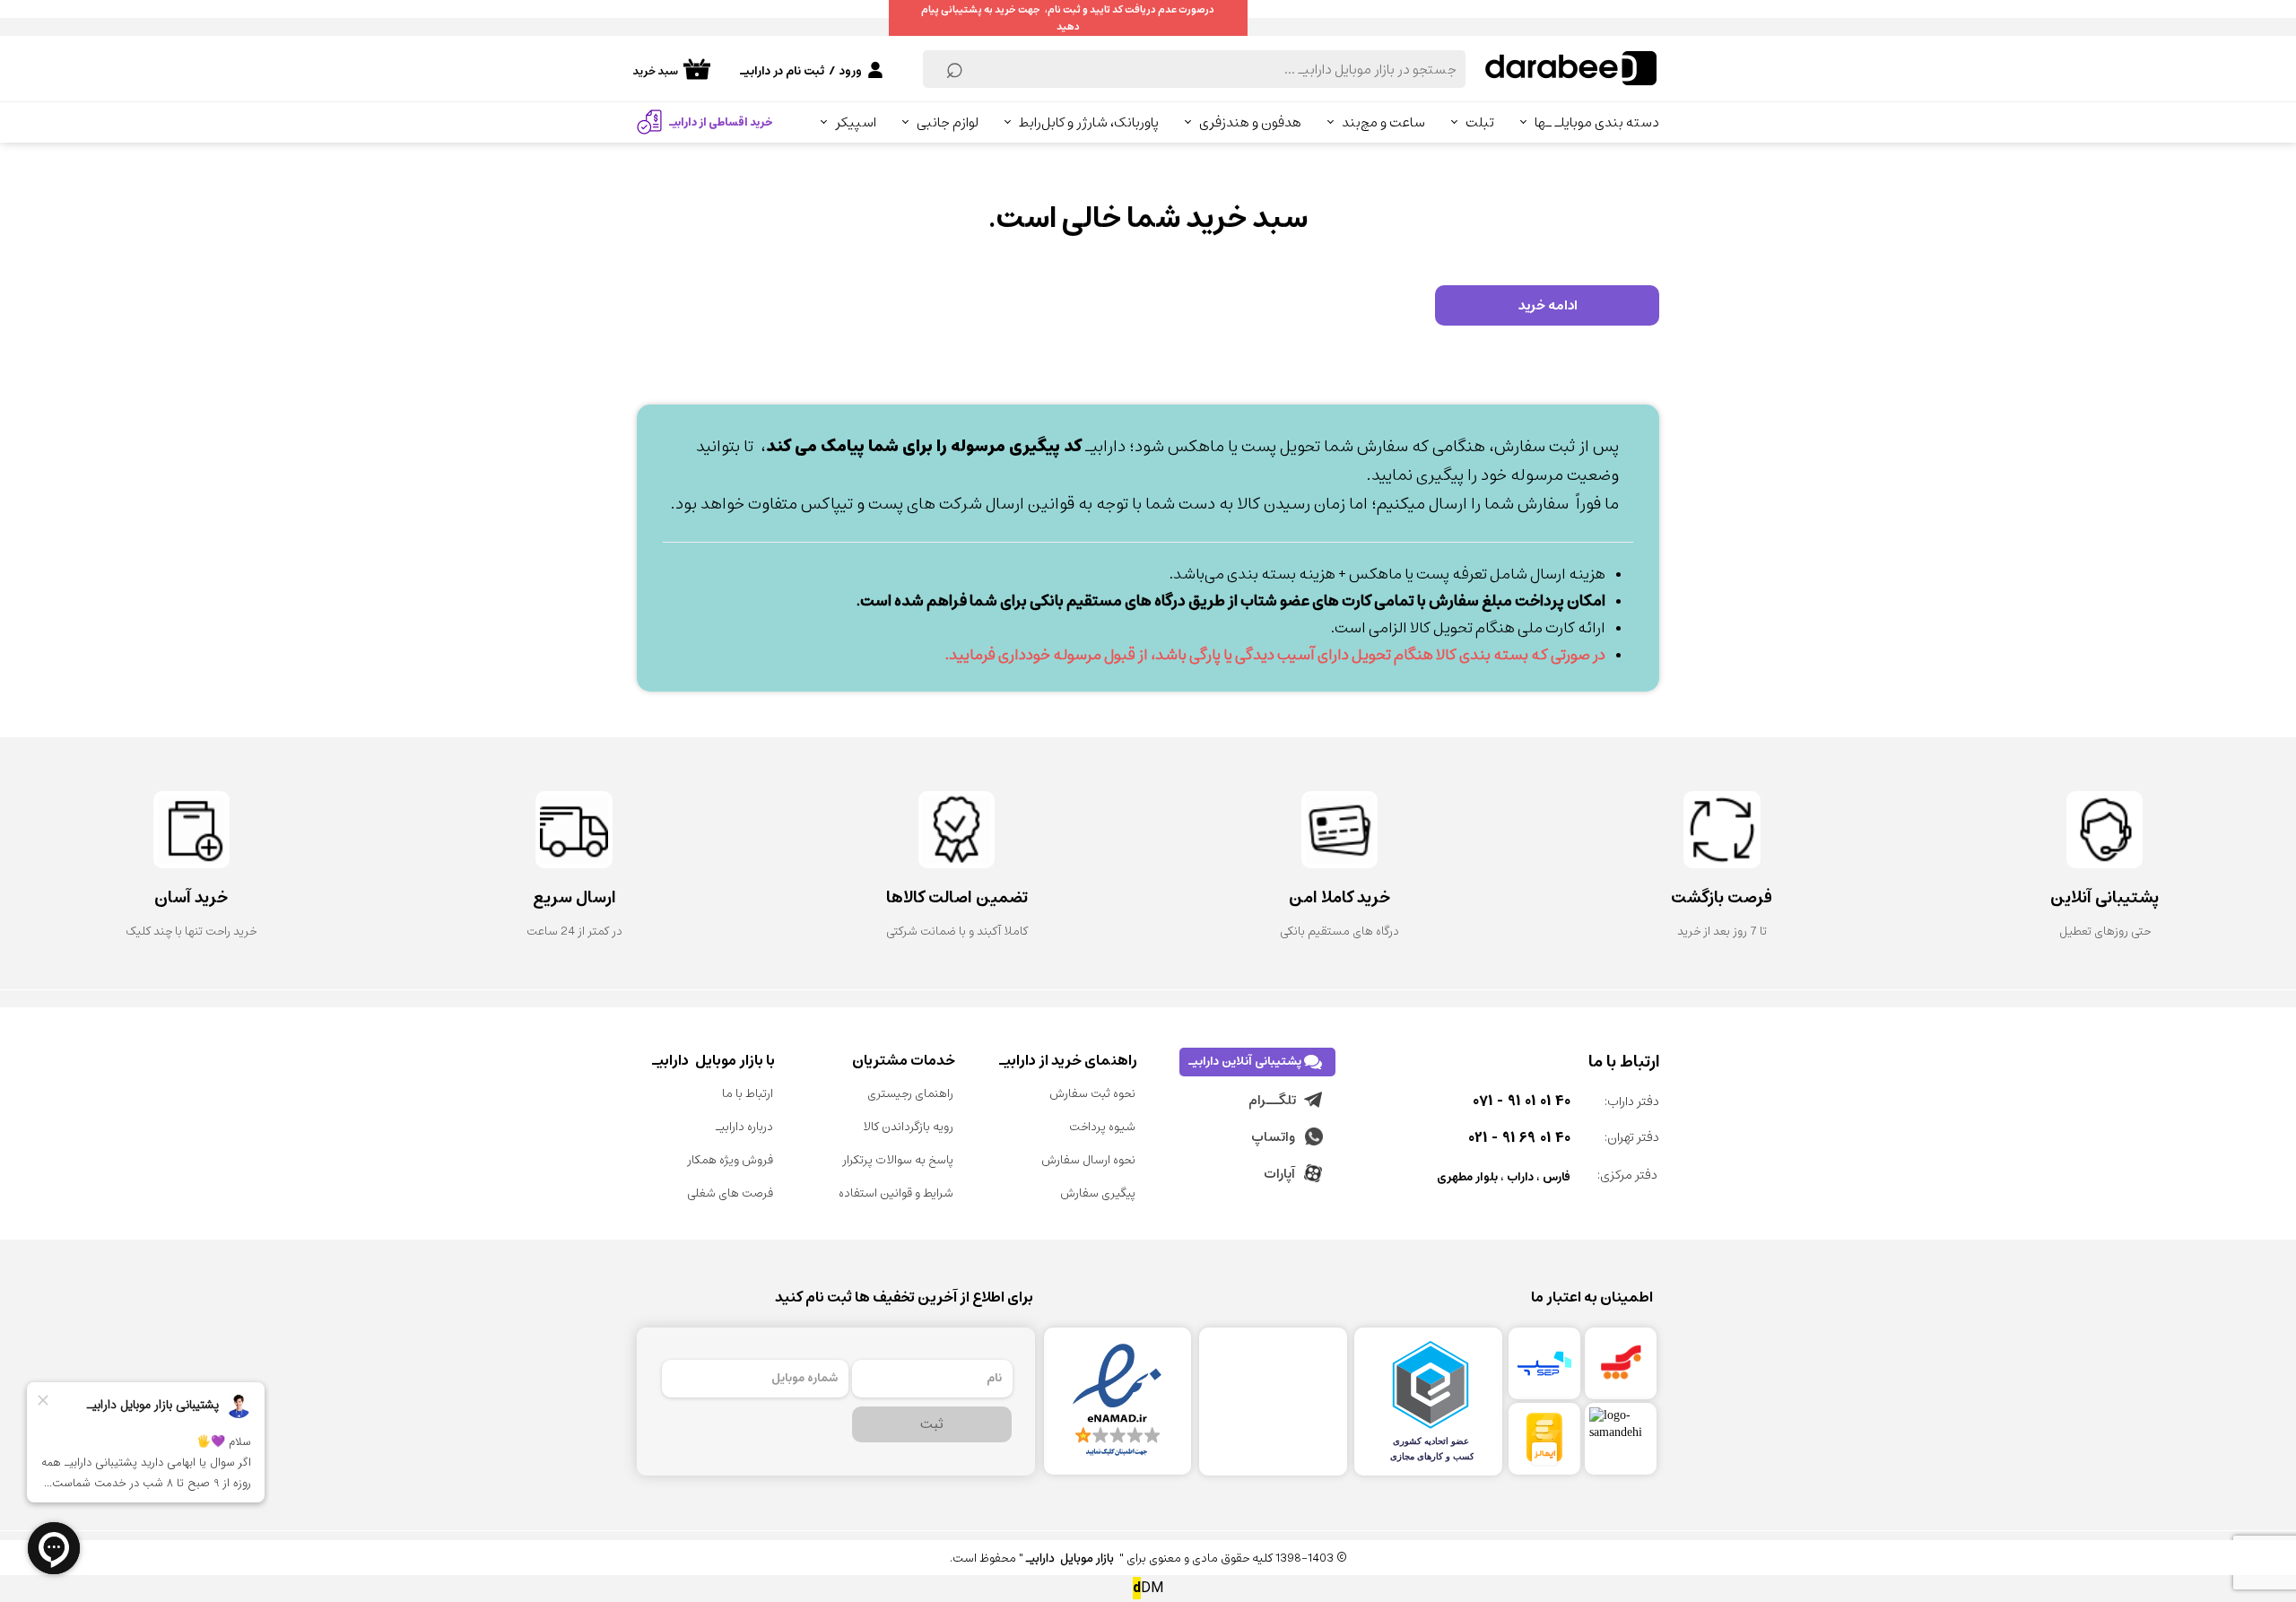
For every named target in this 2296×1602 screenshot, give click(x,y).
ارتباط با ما (748, 1094)
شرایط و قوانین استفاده (896, 1193)
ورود (851, 71)
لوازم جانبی (948, 122)
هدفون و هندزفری (1250, 122)
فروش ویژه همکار (730, 1160)
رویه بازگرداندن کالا (908, 1127)
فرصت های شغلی (730, 1193)
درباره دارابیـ (744, 1127)
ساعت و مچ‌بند (1383, 122)
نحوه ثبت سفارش (1092, 1094)
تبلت (1480, 122)
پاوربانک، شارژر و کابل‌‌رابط (1089, 122)
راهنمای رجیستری (910, 1094)
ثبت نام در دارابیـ (782, 71)
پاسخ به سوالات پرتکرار (898, 1160)
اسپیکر (856, 122)
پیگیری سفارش (1098, 1193)
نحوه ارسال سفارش (1088, 1160)
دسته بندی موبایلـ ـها (1597, 122)
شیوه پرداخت (1102, 1127)
